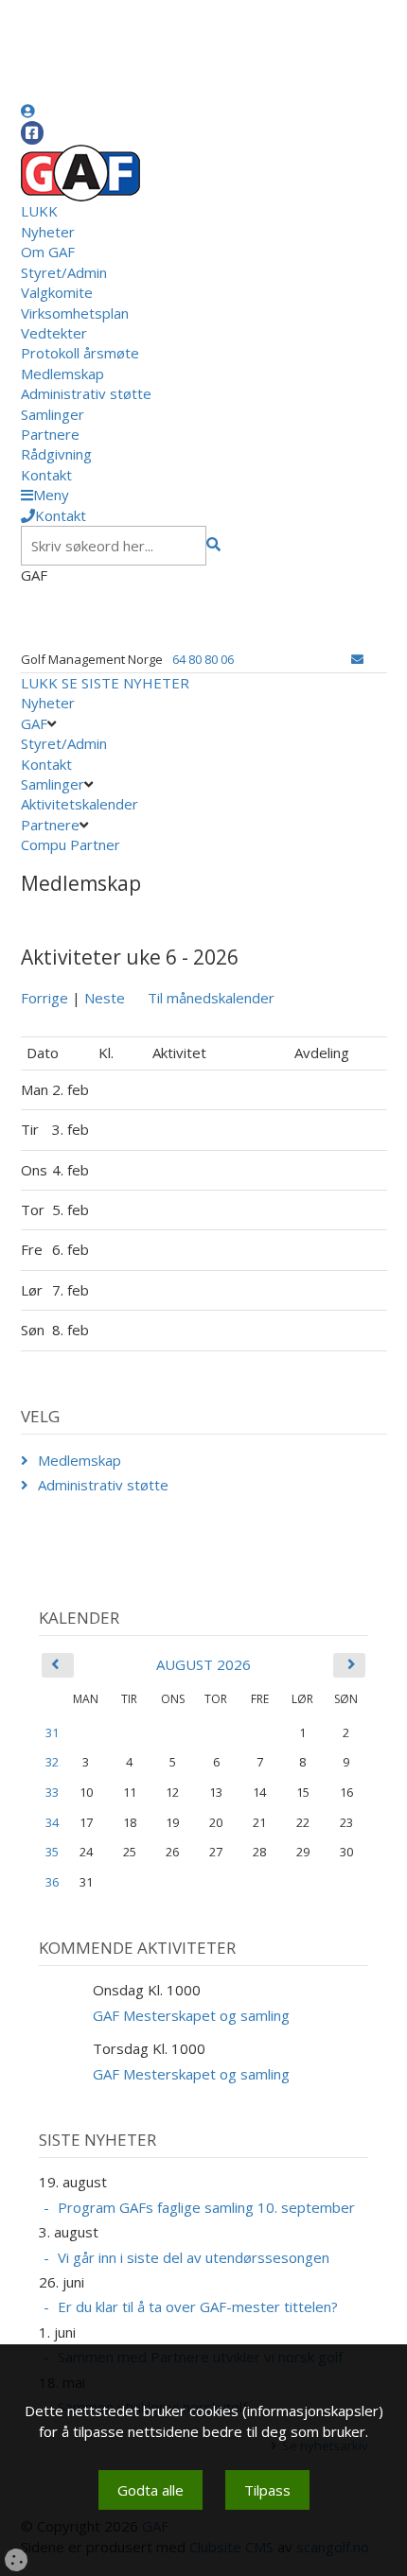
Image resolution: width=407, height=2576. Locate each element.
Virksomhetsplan (75, 313)
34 (52, 1822)
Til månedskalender (211, 998)
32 (52, 1762)
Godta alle (150, 2490)
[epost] (357, 659)
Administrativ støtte (86, 393)
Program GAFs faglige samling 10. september (206, 2207)
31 (52, 1732)
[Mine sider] (28, 111)
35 (52, 1852)
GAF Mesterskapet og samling (191, 2015)
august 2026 (203, 1664)
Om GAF (48, 252)
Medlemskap (62, 374)
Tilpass (267, 2490)
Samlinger (53, 414)
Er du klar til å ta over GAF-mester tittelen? (198, 2306)
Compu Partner (71, 844)
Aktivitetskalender (80, 804)
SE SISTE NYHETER (125, 683)
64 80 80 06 (203, 659)
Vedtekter (54, 333)
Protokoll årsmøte (80, 353)
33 (52, 1792)
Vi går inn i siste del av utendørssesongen (194, 2257)
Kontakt (46, 475)
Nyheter (48, 232)
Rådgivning (56, 454)
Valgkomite (57, 292)
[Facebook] (32, 133)
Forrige (44, 998)
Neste (105, 998)
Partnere (50, 434)
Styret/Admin (64, 272)
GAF (34, 723)
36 (52, 1882)
